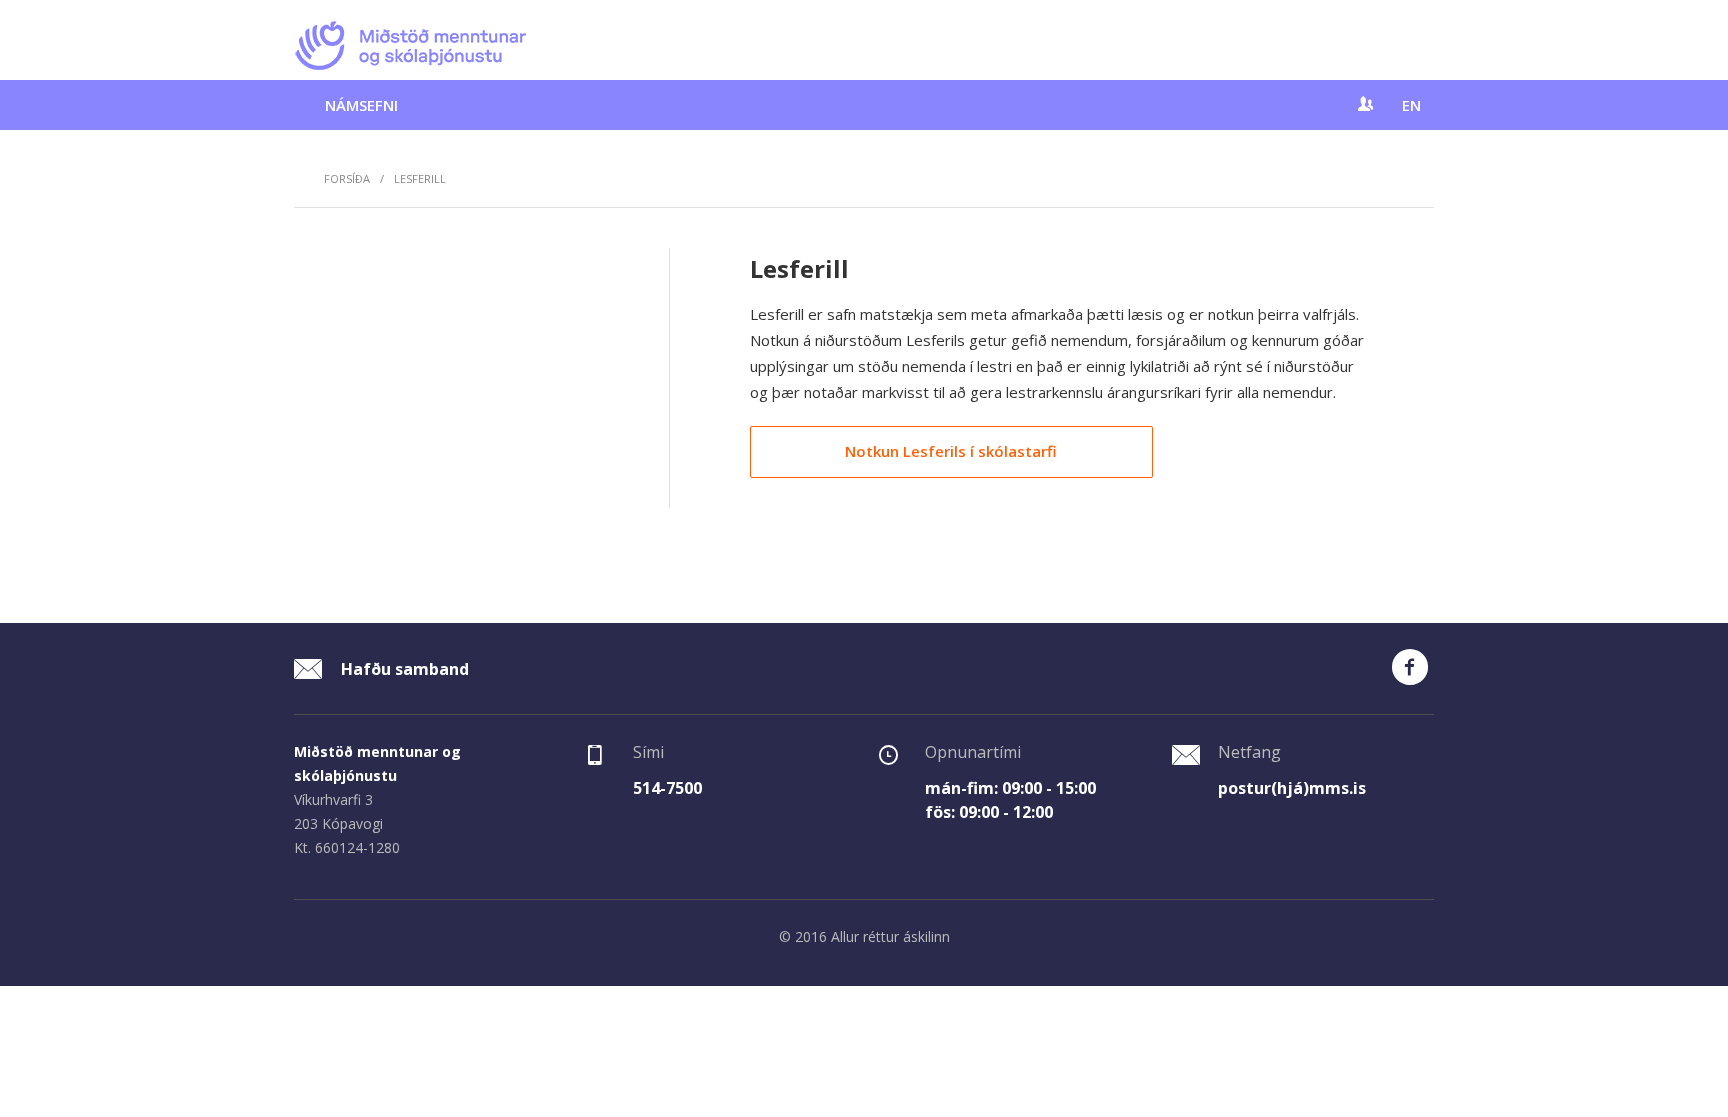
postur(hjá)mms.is (1292, 788)
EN (1411, 105)
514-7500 (667, 788)
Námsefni (361, 105)
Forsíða (347, 178)
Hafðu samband (403, 669)
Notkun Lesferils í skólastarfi (951, 451)
